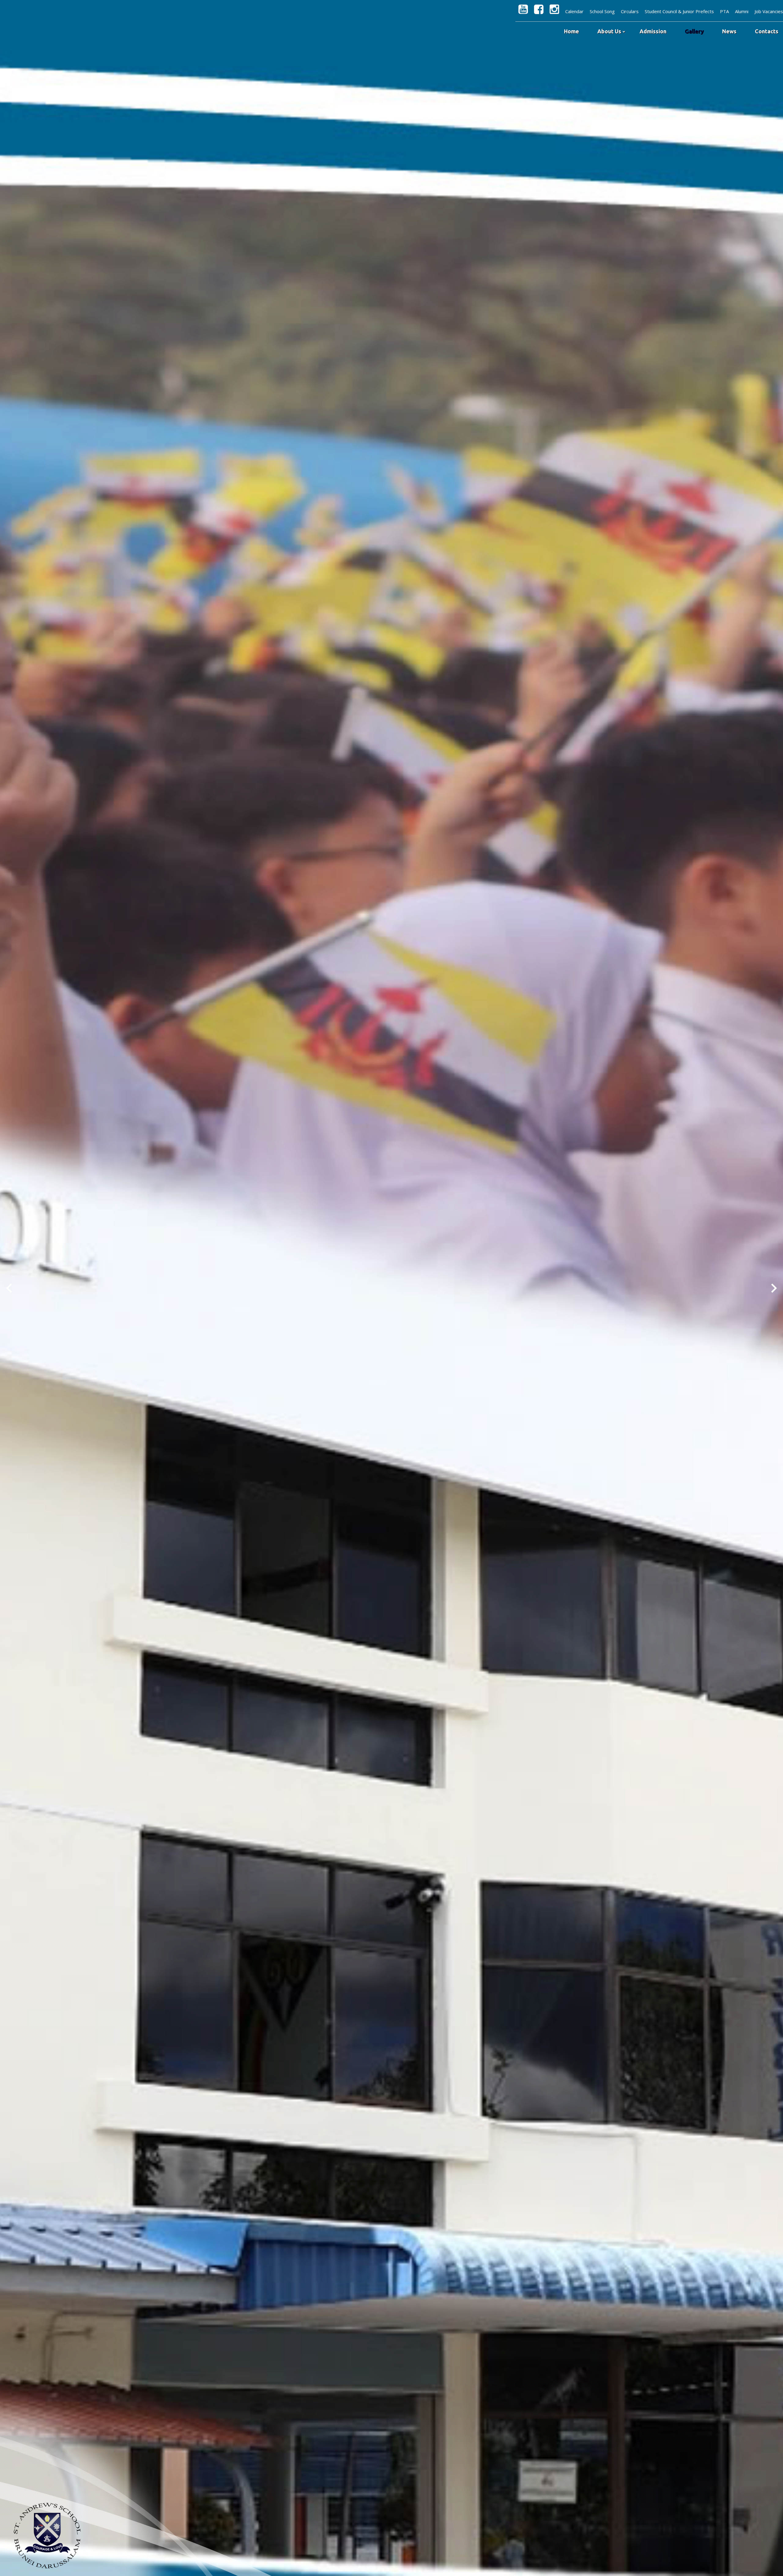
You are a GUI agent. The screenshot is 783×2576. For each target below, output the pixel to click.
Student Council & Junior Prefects (679, 11)
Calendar (574, 11)
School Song (602, 11)
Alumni (742, 11)
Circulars (630, 11)
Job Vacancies (769, 11)
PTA (724, 11)
